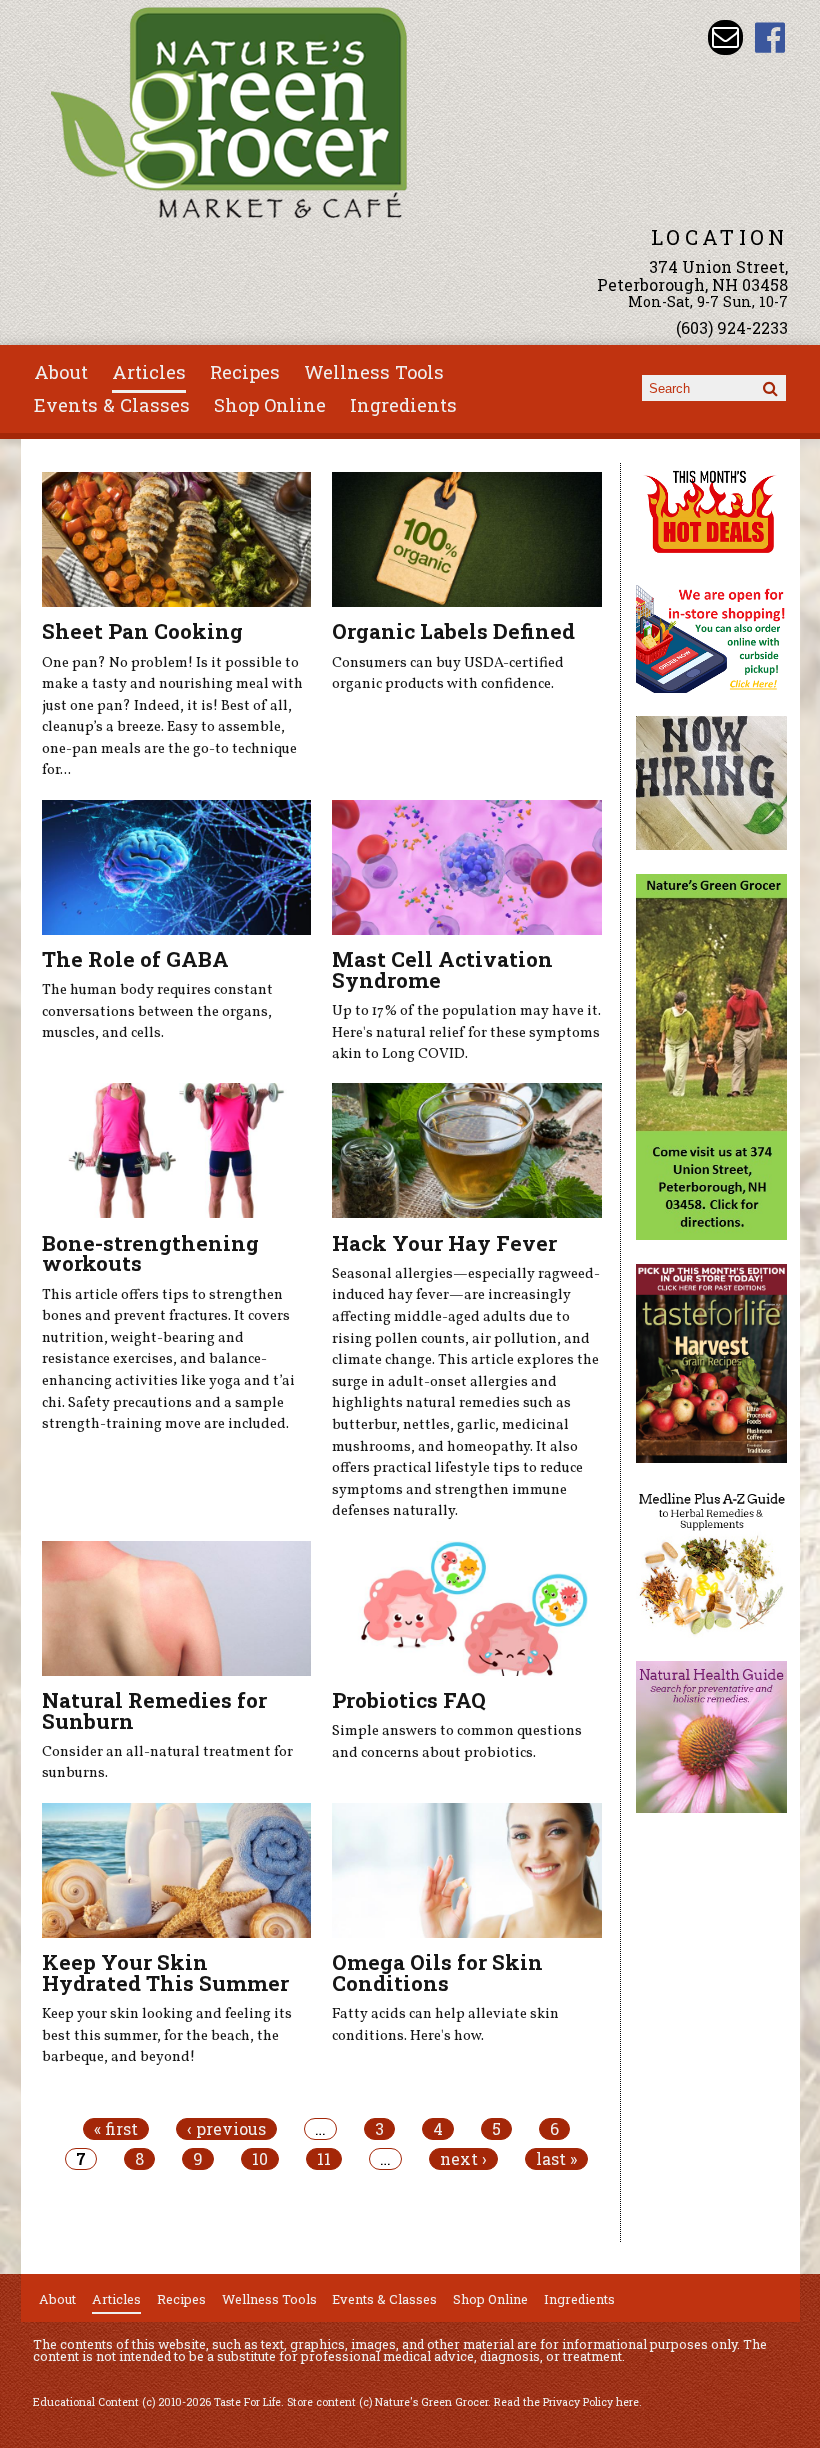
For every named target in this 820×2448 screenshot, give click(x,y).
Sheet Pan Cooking (142, 631)
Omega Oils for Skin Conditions (437, 1972)
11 (324, 2159)
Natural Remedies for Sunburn (154, 1710)
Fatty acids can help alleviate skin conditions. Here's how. (445, 2025)
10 (260, 2159)
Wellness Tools (374, 372)
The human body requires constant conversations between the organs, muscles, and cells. (157, 1011)
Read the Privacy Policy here (566, 2402)
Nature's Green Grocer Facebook (770, 37)
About (61, 372)
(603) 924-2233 (732, 327)
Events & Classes (112, 405)
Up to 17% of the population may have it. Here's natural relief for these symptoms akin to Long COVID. (466, 1032)
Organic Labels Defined (453, 631)
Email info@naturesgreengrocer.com (725, 37)
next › (463, 2159)
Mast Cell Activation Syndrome (442, 969)
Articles (149, 372)
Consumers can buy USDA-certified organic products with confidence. (448, 674)
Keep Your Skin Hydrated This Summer (165, 1972)
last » (556, 2159)
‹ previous (226, 2129)
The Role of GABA (135, 959)
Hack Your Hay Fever (444, 1243)
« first (116, 2129)
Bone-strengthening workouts (150, 1253)
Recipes (245, 372)
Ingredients (403, 405)
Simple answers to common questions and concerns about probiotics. (457, 1742)
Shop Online (270, 405)
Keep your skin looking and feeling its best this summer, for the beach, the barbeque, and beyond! (167, 2035)
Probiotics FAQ (409, 1700)
